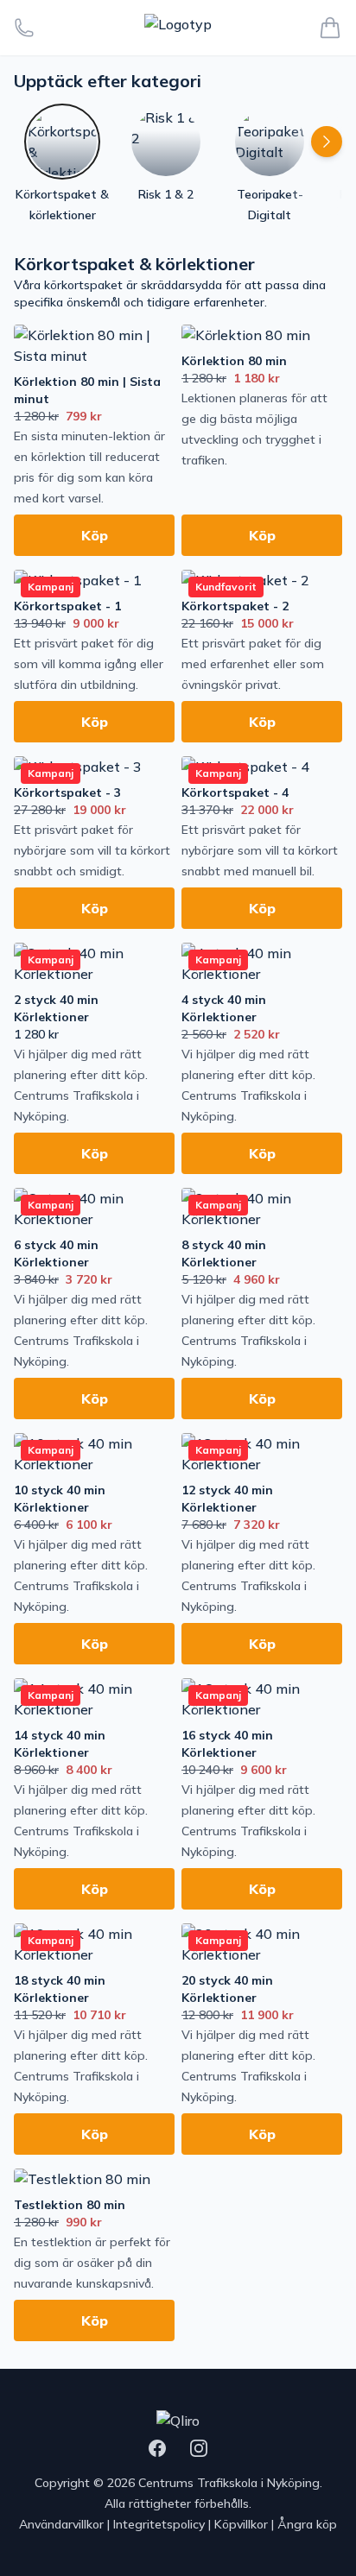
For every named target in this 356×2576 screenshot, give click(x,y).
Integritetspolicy (159, 2524)
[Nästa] (327, 142)
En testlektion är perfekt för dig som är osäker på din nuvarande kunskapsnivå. (92, 2263)
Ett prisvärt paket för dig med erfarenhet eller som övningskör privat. (253, 664)
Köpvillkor (241, 2524)
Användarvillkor (61, 2524)
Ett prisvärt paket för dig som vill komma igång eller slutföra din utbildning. (89, 664)
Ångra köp (307, 2524)
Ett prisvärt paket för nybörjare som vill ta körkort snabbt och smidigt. (92, 850)
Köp (95, 535)
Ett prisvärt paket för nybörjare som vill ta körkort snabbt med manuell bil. (260, 850)
